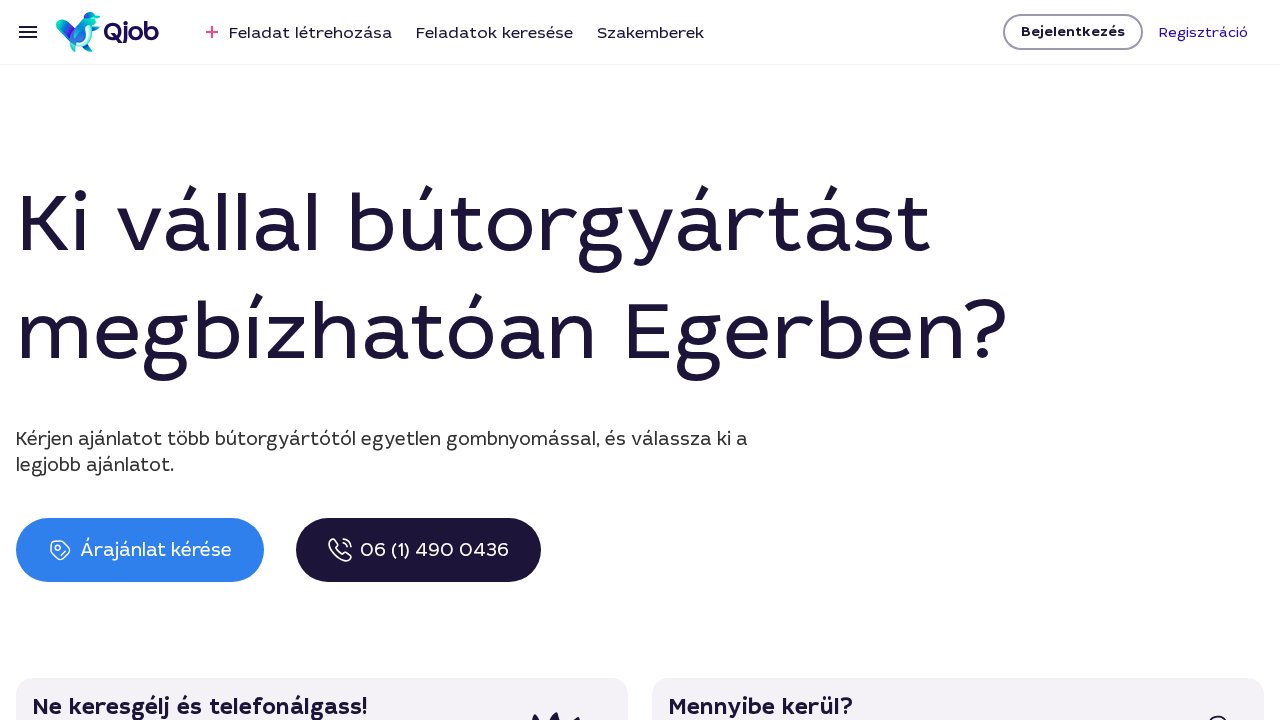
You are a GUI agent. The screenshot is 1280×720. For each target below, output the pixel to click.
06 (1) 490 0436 (434, 550)
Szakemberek (650, 32)
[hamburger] (28, 32)
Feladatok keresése (494, 32)
